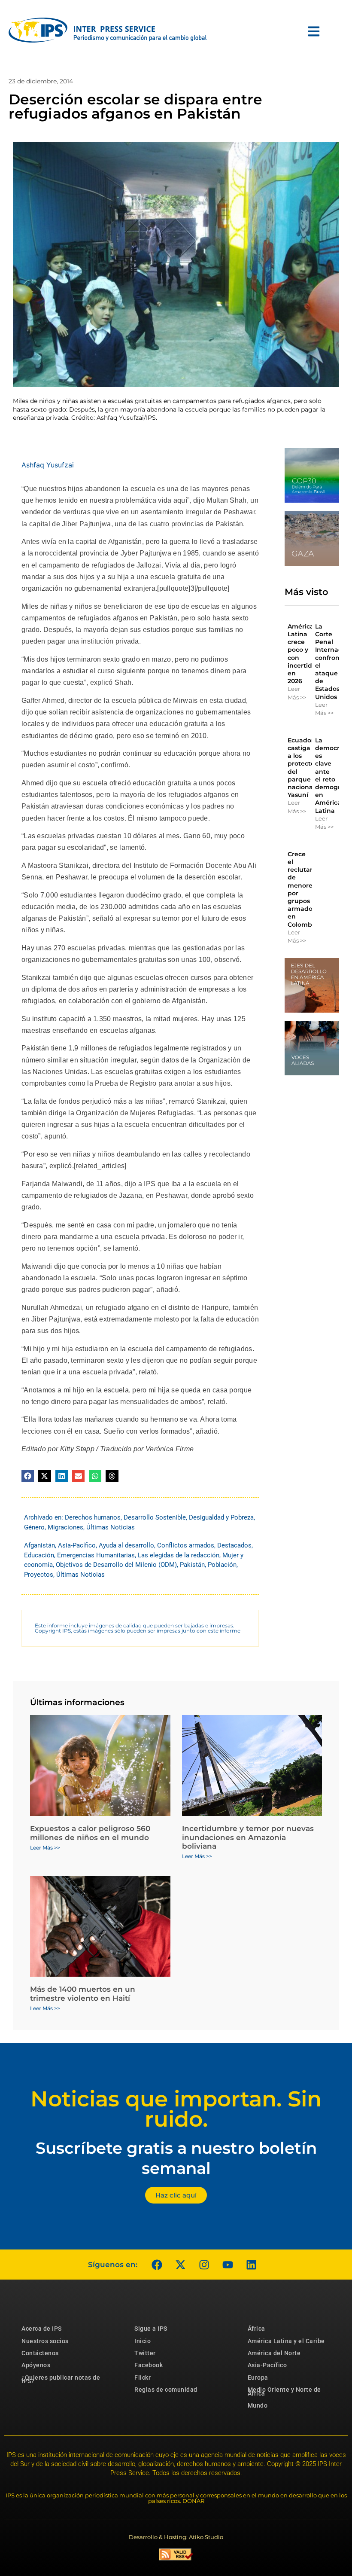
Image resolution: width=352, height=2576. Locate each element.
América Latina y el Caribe (286, 2341)
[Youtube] (228, 2265)
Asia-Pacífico (77, 1545)
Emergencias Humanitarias (96, 1555)
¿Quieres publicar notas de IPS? (61, 2379)
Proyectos (39, 1575)
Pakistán (192, 1565)
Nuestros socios (45, 2341)
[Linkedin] (251, 2265)
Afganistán (39, 1545)
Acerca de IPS (42, 2329)
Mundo (258, 2405)
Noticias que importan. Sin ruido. (176, 2109)
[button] (28, 1476)
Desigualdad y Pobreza (221, 1517)
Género (34, 1527)
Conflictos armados (186, 1545)
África (256, 2329)
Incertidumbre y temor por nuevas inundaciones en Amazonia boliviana (248, 1837)
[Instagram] (204, 2265)
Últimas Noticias (111, 1527)
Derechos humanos (93, 1517)
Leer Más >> (297, 693)
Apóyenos (36, 2365)
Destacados (234, 1545)
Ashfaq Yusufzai (48, 465)
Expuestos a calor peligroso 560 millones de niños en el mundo (90, 1833)
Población (222, 1565)
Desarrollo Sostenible (155, 1517)
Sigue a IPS (151, 2329)
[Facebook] (157, 2265)
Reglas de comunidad (166, 2390)
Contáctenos (40, 2353)
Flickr (143, 2378)
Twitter (145, 2353)
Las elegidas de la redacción (179, 1555)
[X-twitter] (180, 2265)
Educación (39, 1555)
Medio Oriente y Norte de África (284, 2391)
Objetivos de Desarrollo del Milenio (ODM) (116, 1565)
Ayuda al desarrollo (126, 1545)
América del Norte (274, 2353)
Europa (258, 2378)
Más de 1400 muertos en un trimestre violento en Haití (83, 1993)
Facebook (149, 2365)
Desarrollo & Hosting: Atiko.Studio (176, 2537)
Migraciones (65, 1527)
